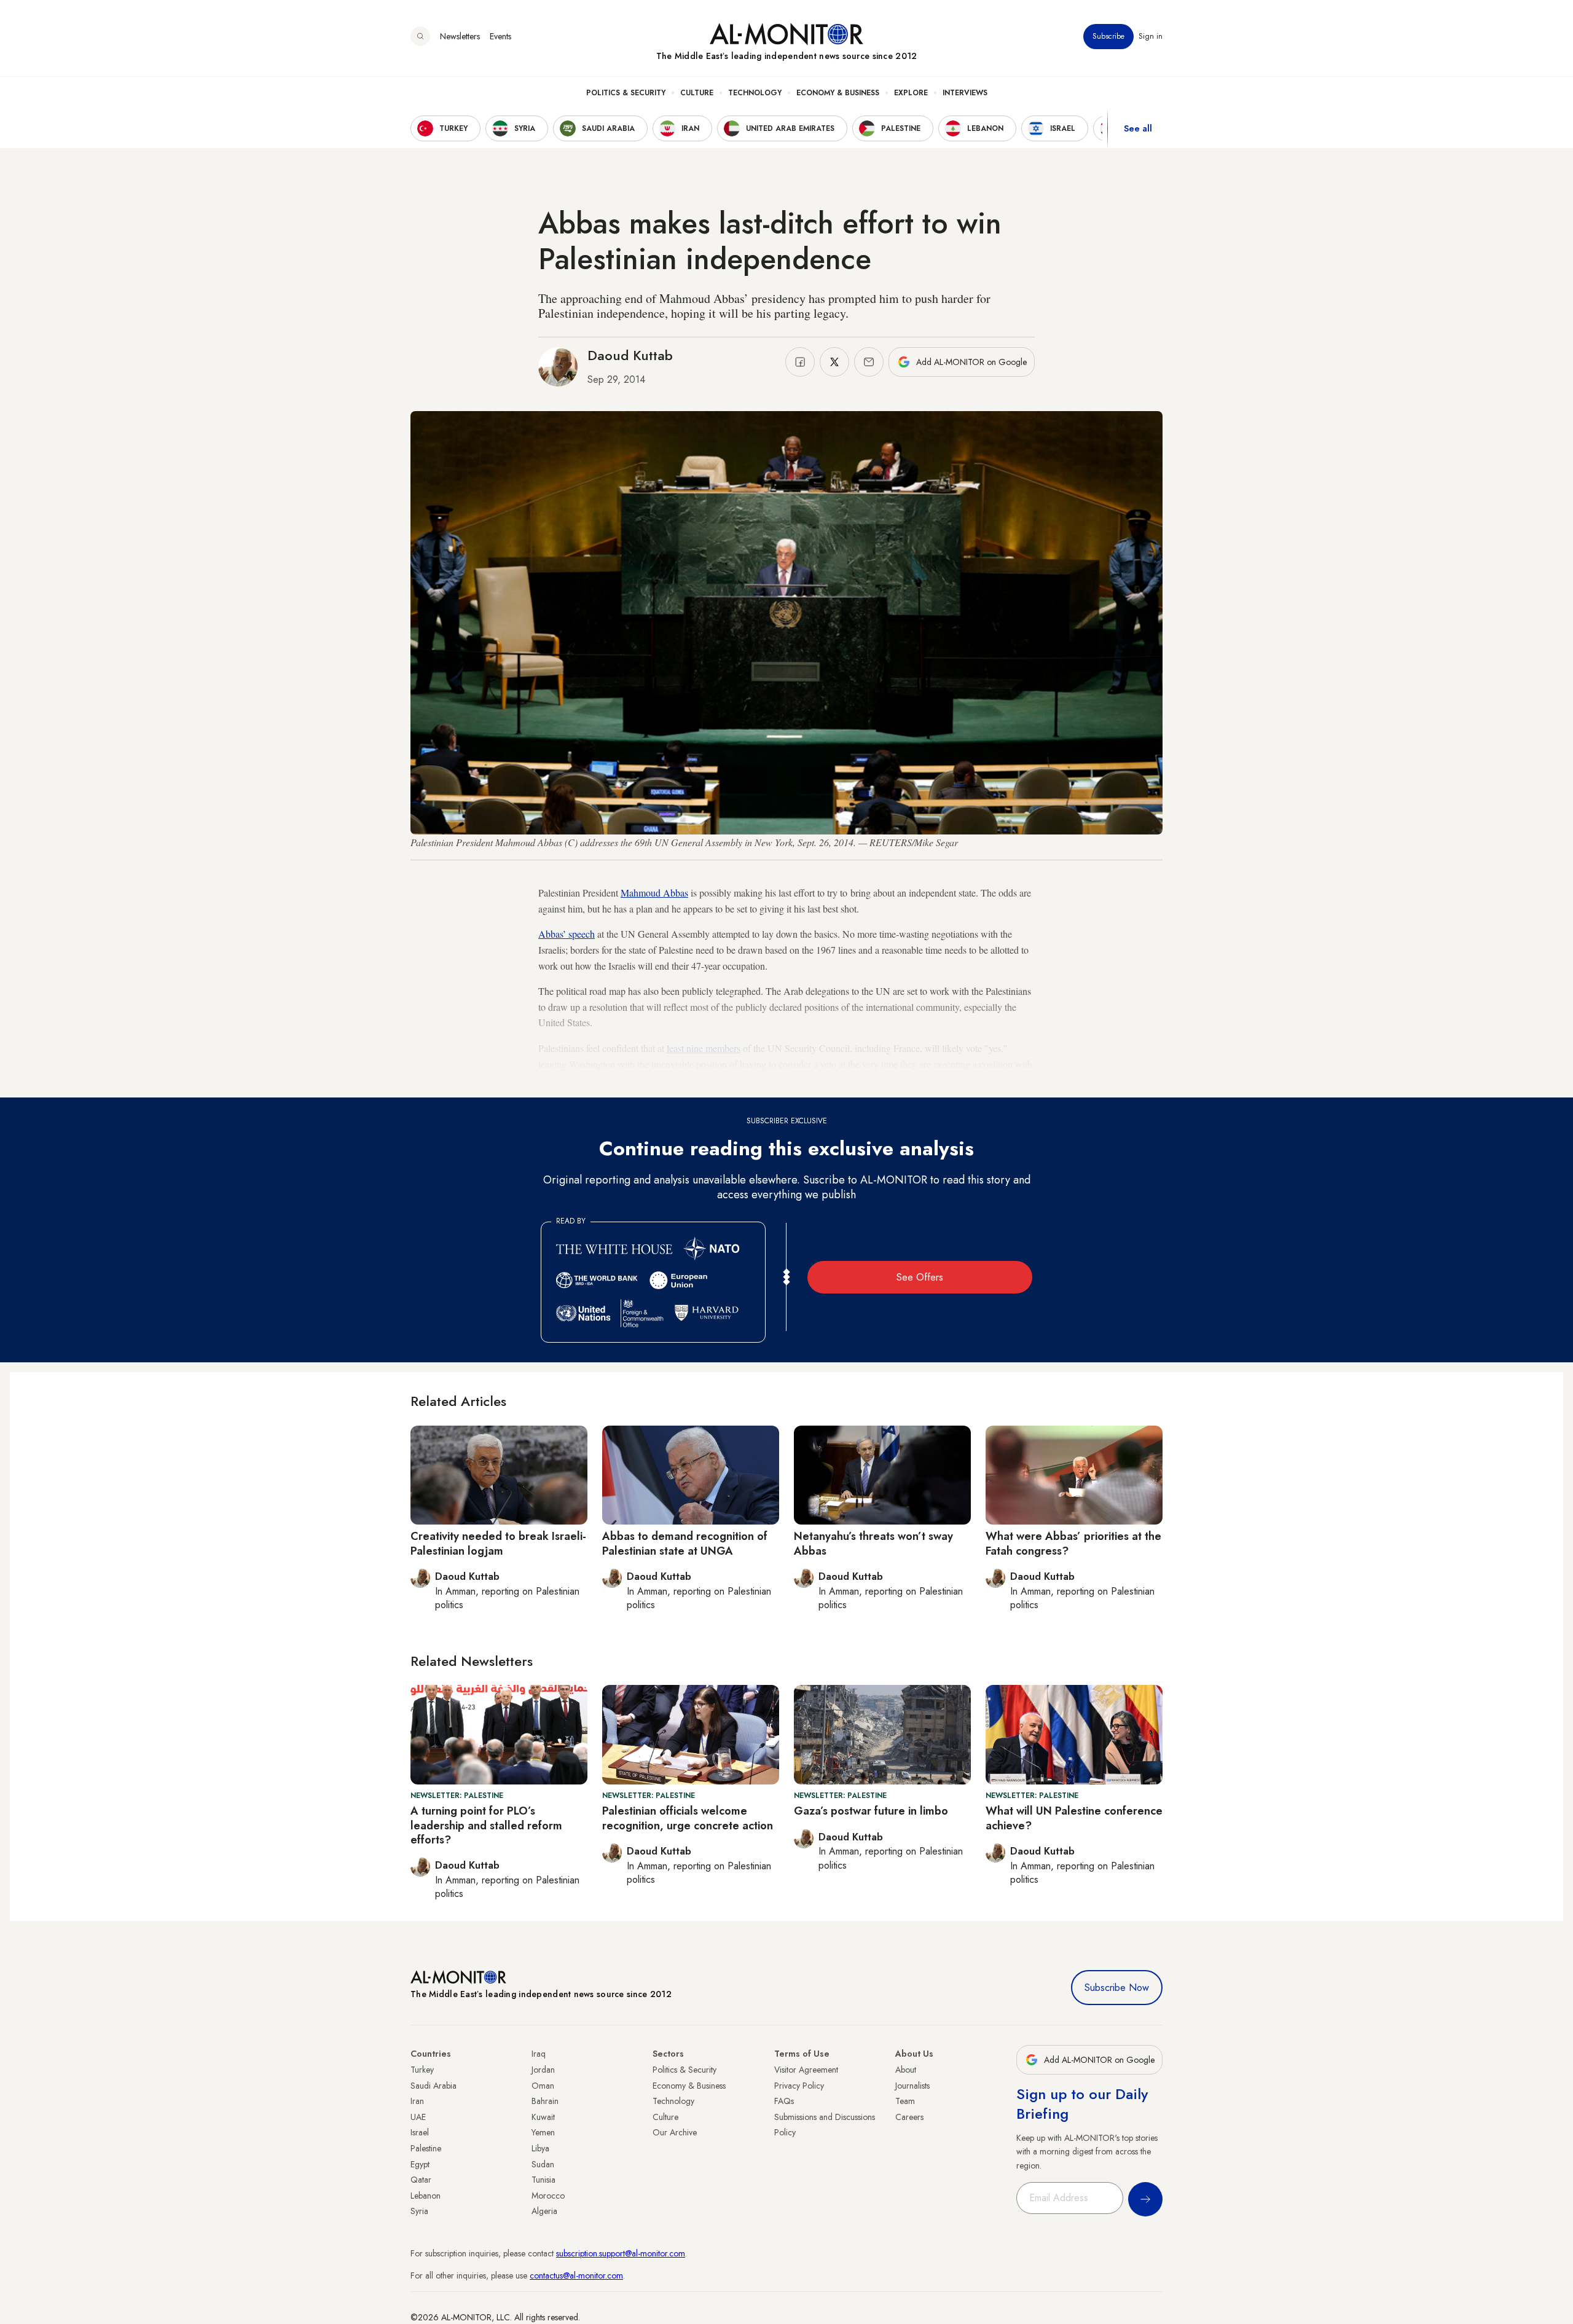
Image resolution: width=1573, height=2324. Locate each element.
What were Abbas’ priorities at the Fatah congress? (1073, 1543)
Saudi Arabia (433, 2086)
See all (1138, 128)
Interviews (965, 93)
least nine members (704, 1048)
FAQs (784, 2101)
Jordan (543, 2070)
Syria (419, 2211)
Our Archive (675, 2132)
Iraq (539, 2054)
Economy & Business (838, 93)
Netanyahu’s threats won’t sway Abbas (873, 1543)
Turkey (422, 2070)
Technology (755, 93)
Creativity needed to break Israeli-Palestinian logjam (498, 1543)
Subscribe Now (1117, 1988)
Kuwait (543, 2117)
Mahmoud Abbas (654, 893)
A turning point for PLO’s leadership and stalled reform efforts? (486, 1825)
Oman (543, 2086)
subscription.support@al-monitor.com (621, 2253)
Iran (417, 2101)
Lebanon (426, 2196)
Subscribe (1108, 36)
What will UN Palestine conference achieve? (1074, 1818)
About (906, 2070)
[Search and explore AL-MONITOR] (420, 36)
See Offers (920, 1277)
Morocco (548, 2196)
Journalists (912, 2086)
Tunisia (543, 2180)
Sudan (543, 2164)
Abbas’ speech (567, 934)
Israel (420, 2132)
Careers (909, 2117)
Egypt (420, 2164)
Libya (540, 2148)
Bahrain (545, 2101)
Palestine (426, 2148)
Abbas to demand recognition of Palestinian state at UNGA (685, 1543)
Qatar (421, 2180)
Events (500, 36)
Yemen (543, 2132)
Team (905, 2101)
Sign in (1151, 36)
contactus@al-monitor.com (576, 2275)
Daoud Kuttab (630, 355)
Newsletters (460, 36)
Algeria (544, 2211)
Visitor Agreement (806, 2070)
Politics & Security (626, 93)
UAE (418, 2117)
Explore (911, 93)
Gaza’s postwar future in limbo (871, 1811)
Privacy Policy (799, 2086)
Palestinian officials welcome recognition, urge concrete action (688, 1818)
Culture (697, 93)
